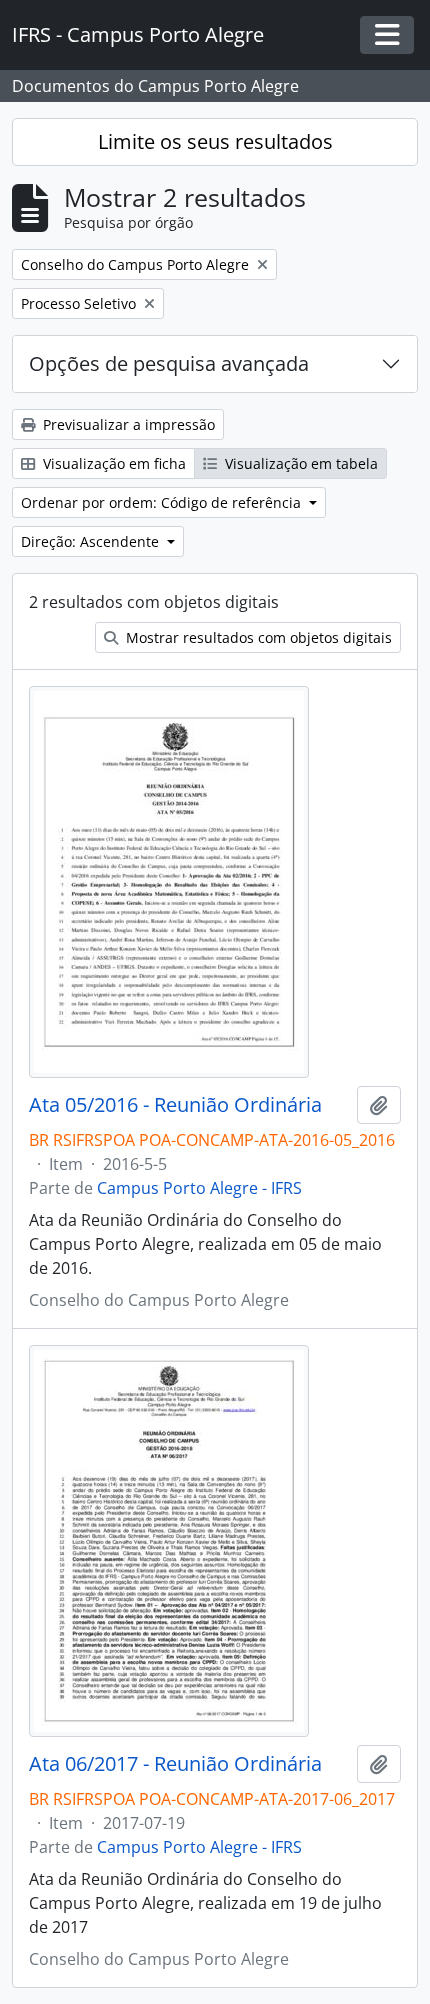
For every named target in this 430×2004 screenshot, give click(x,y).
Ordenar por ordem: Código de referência (163, 502)
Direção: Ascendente (92, 541)
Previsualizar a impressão (127, 424)
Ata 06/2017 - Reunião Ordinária (175, 1764)
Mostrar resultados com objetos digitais (257, 637)
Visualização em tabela (299, 463)
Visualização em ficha (112, 463)
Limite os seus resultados (215, 141)
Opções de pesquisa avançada (169, 363)
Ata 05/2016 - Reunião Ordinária (175, 1105)
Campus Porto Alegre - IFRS (199, 1188)
